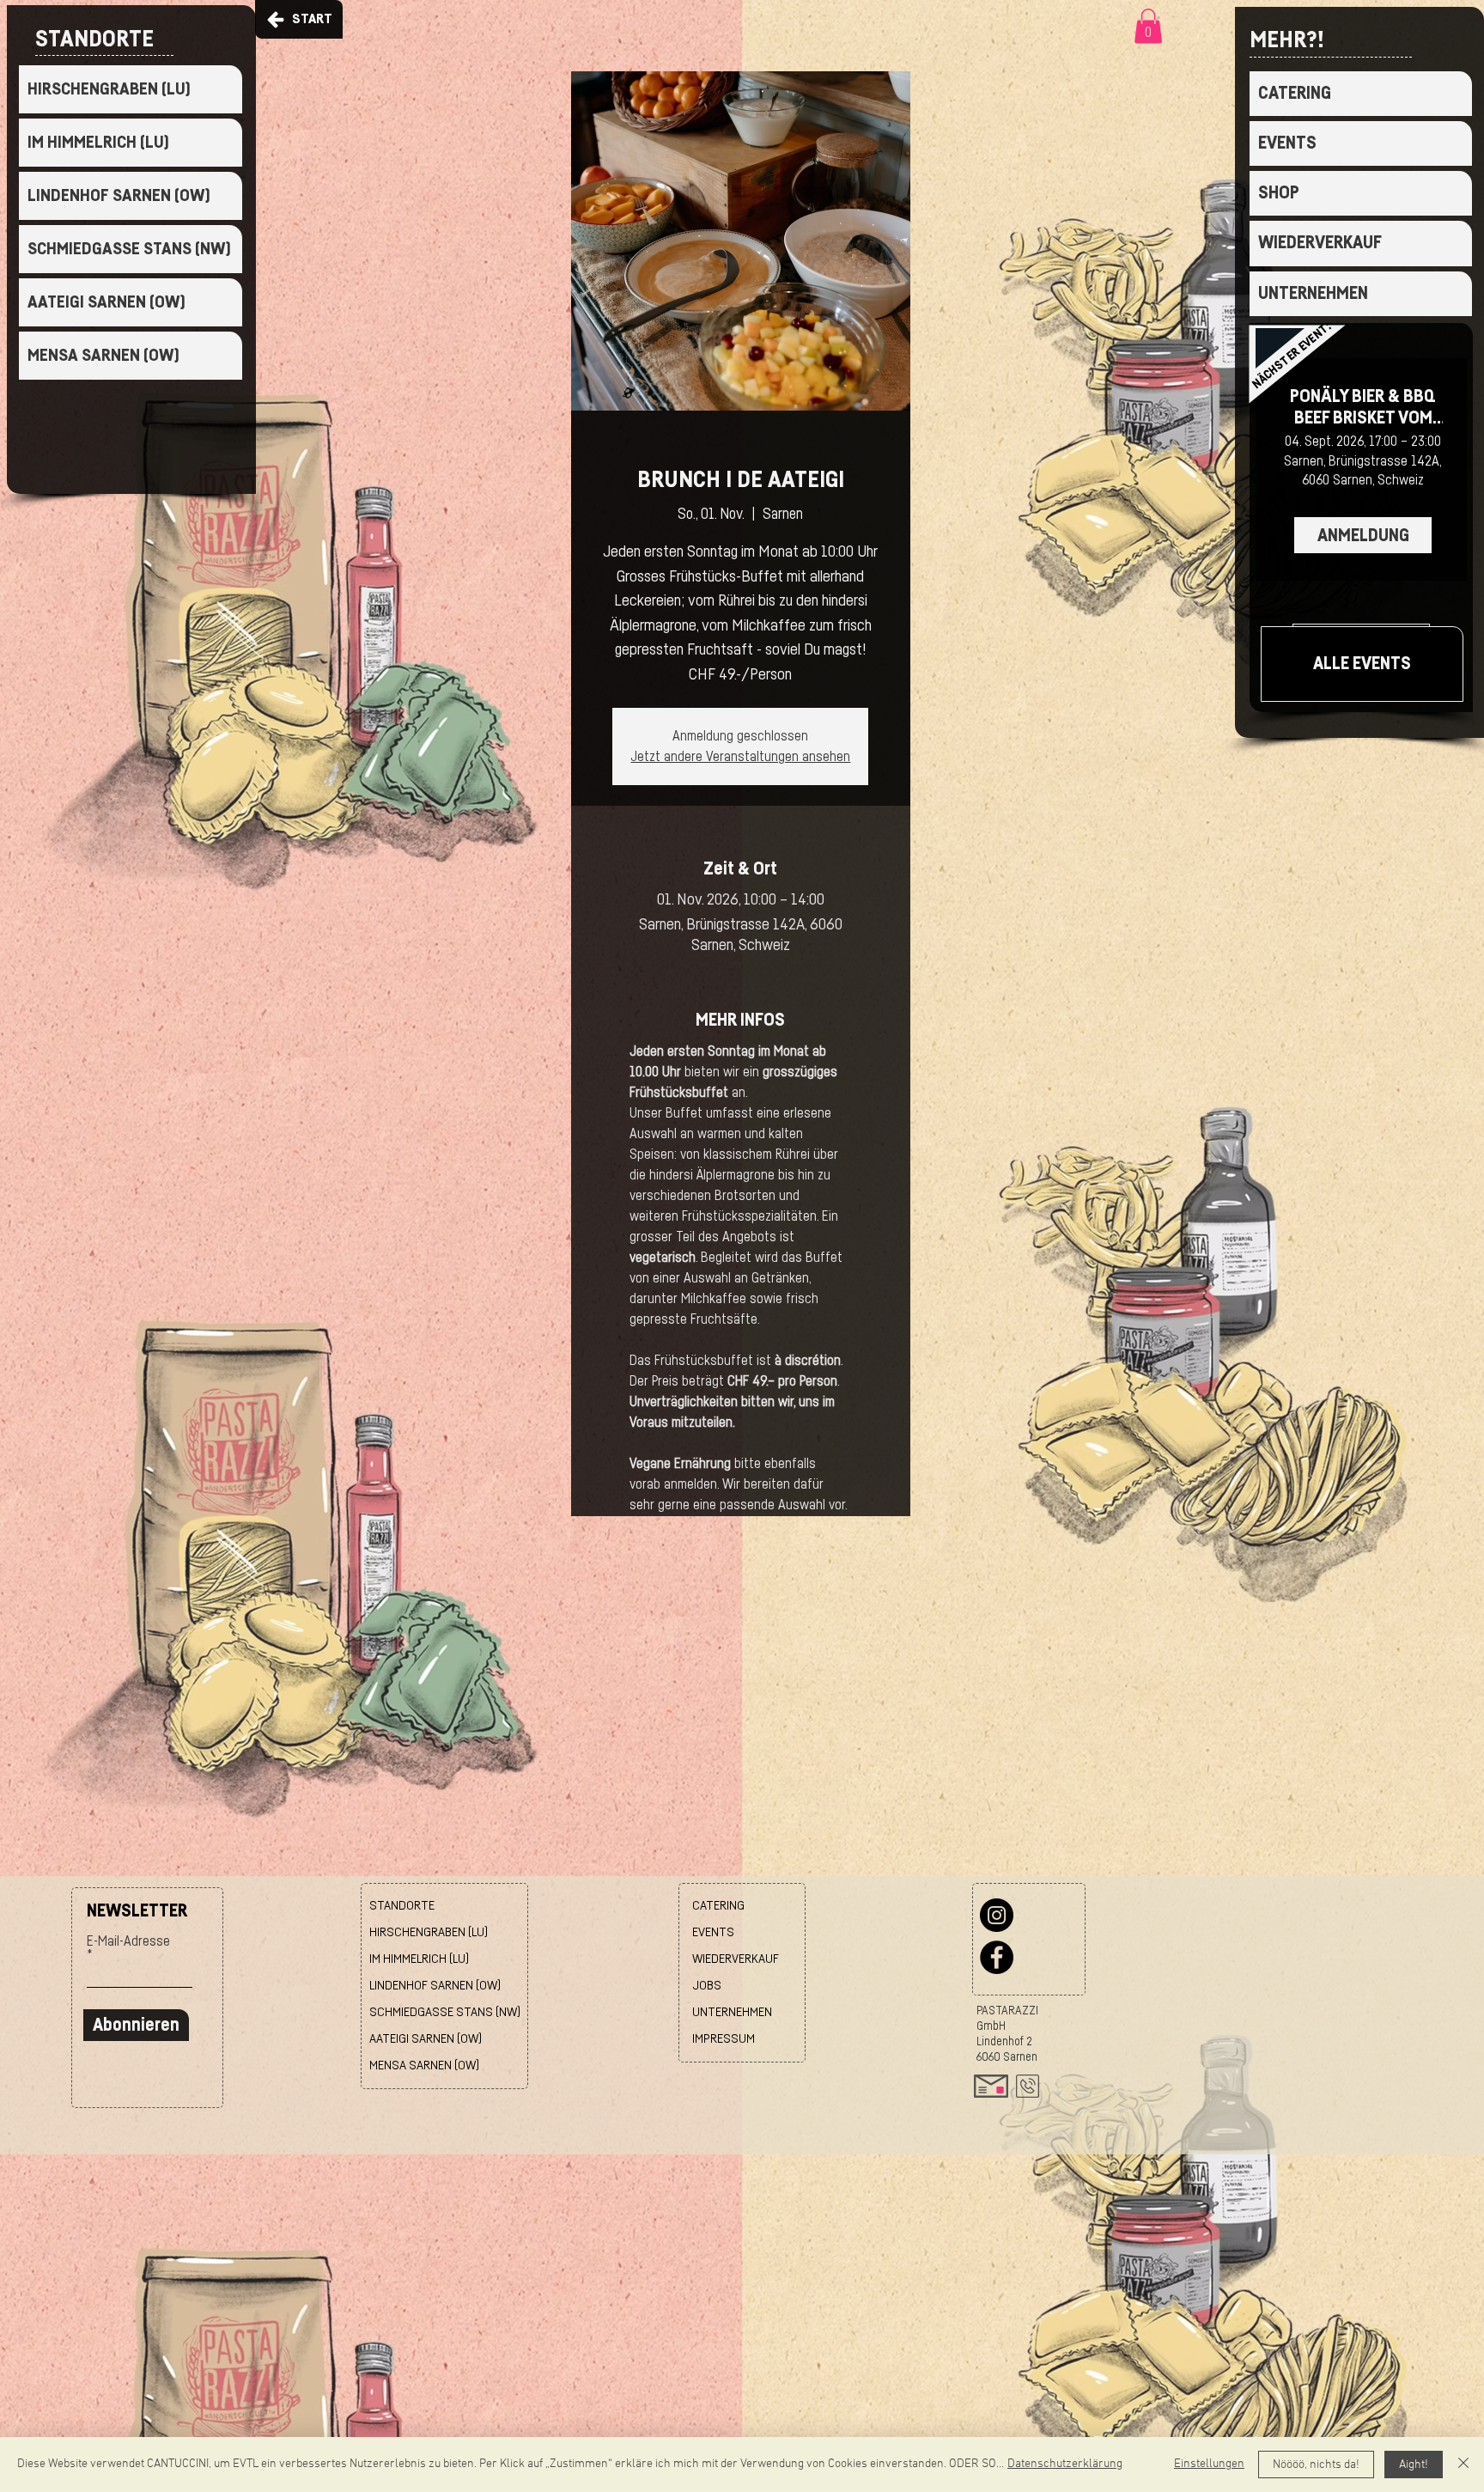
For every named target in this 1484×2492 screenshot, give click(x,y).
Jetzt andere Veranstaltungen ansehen (740, 757)
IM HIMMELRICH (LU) (98, 143)
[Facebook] (997, 1957)
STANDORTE (402, 1906)
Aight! (1414, 2465)
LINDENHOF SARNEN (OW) (119, 196)
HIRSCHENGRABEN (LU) (109, 89)
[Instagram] (997, 1915)
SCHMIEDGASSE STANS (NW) (129, 249)
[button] (1148, 26)
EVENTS (1287, 143)
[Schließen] (1463, 2465)
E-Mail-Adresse (128, 1941)
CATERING (1295, 93)
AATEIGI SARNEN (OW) (106, 302)
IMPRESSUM (724, 2039)
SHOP (1279, 193)
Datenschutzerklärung (1065, 2464)
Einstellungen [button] (1209, 2464)
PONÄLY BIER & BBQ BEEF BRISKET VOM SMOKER (1363, 408)
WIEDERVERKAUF (1320, 243)
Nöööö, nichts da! (1316, 2465)
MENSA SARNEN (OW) (103, 356)
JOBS (707, 1986)
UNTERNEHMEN (1313, 293)
